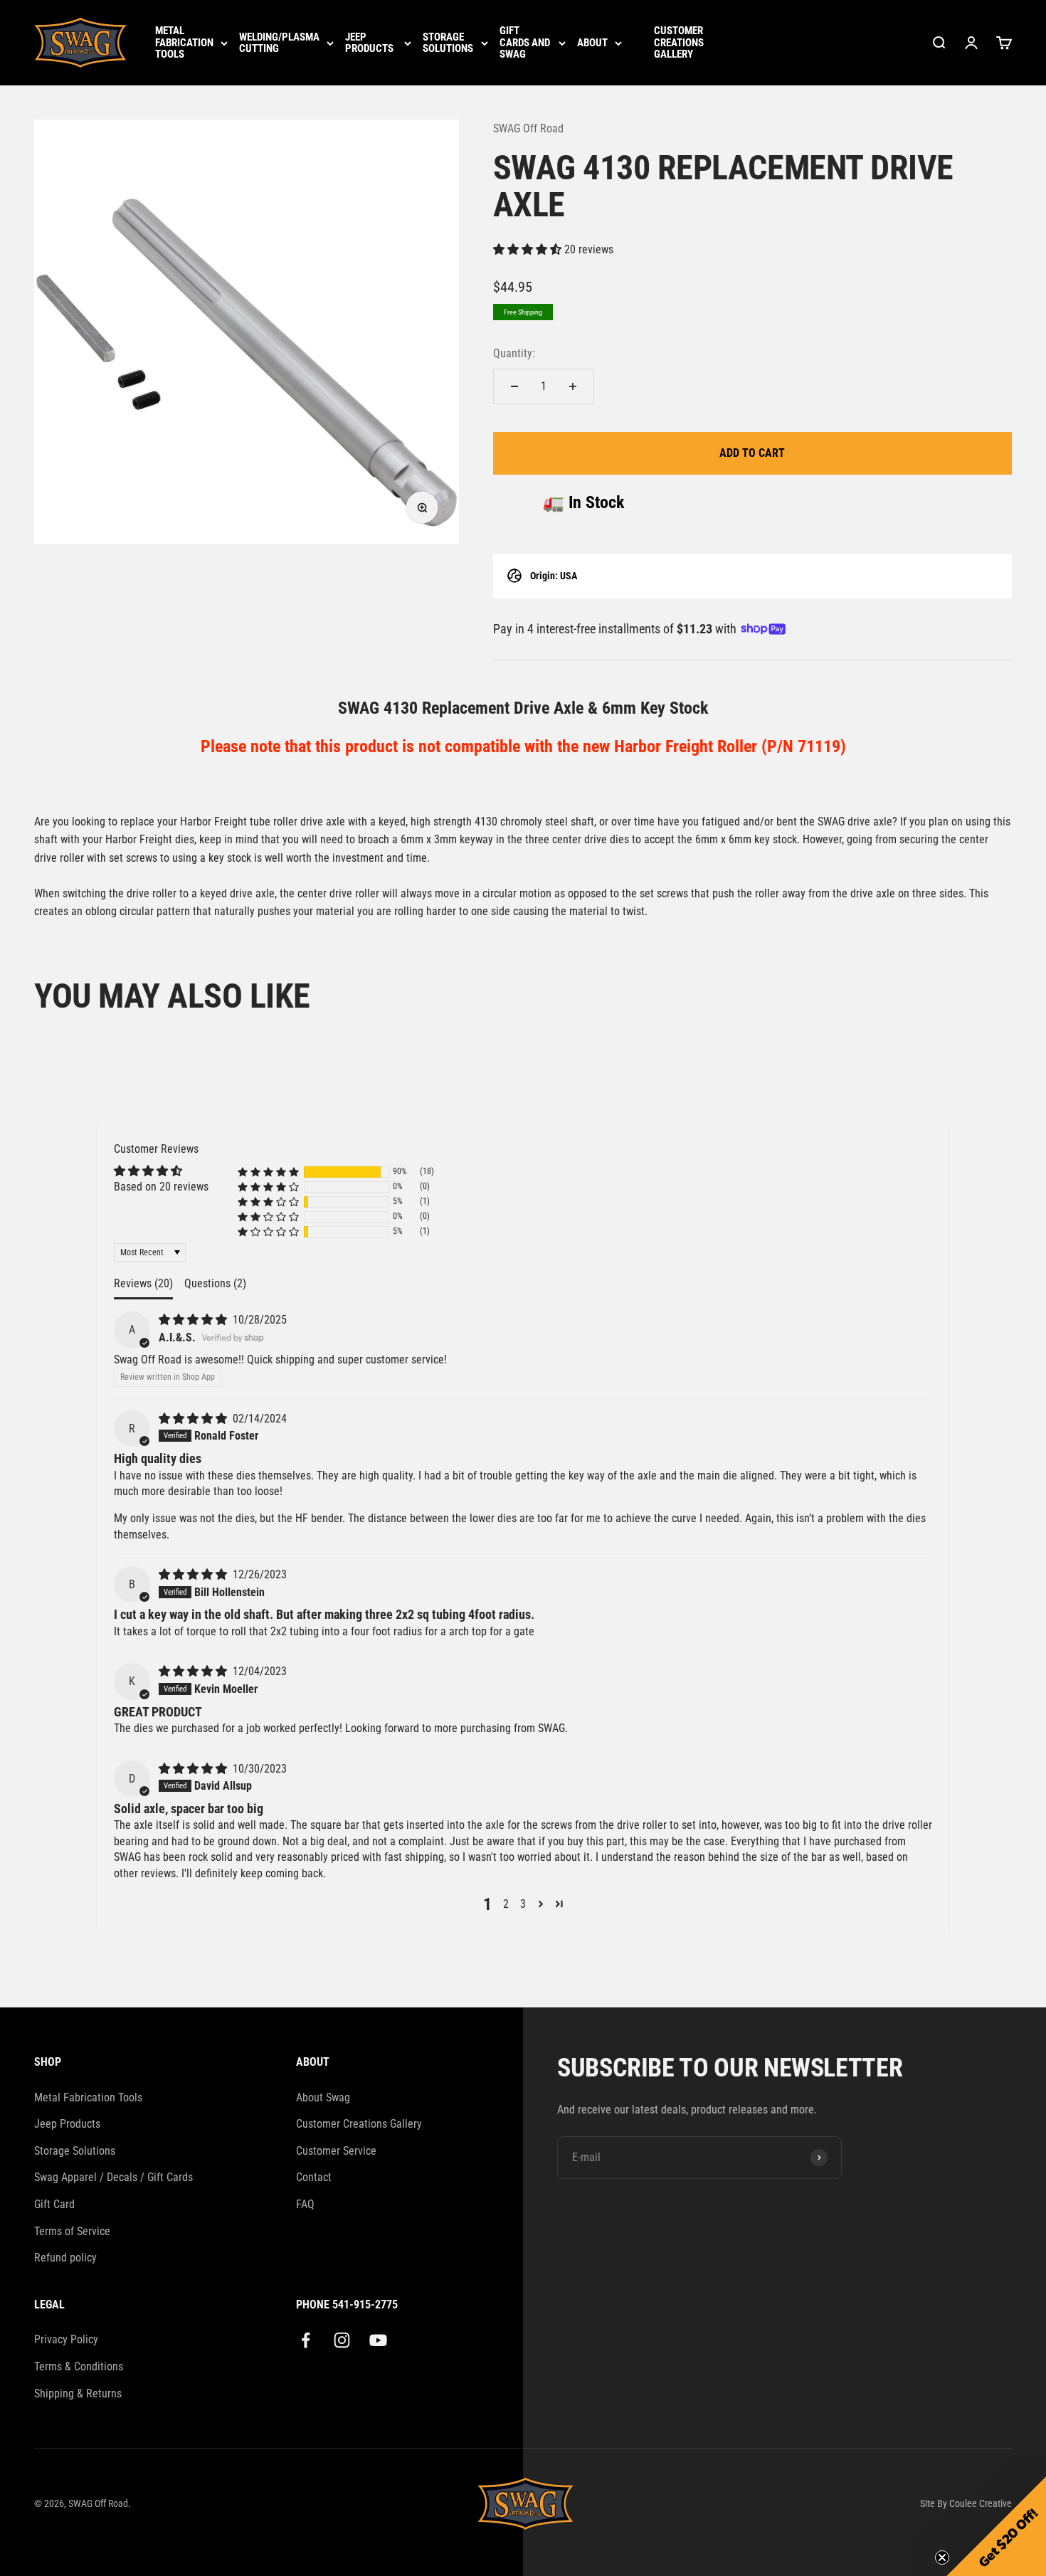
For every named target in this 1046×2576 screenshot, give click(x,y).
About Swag (323, 2097)
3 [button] (523, 1904)
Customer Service (336, 2151)
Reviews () (143, 1283)
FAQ (305, 2204)
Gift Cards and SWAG (525, 43)
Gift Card (54, 2204)
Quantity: (514, 353)
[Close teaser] (942, 2557)
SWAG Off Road (528, 128)
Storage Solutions (448, 43)
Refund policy (65, 2258)
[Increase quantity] (573, 386)
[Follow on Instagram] (342, 2340)
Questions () (215, 1283)
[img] (194, 1320)
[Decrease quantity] (514, 386)
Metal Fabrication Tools (184, 43)
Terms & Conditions (79, 2366)
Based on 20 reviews (161, 1187)
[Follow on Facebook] (306, 2340)
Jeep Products (369, 43)
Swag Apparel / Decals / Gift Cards (113, 2177)
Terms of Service (72, 2231)
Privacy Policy (66, 2339)
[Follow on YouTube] (378, 2340)
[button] (529, 249)
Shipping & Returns (78, 2393)
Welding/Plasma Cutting (279, 43)
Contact (314, 2177)
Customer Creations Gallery (679, 43)
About (592, 43)
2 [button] (506, 1904)
